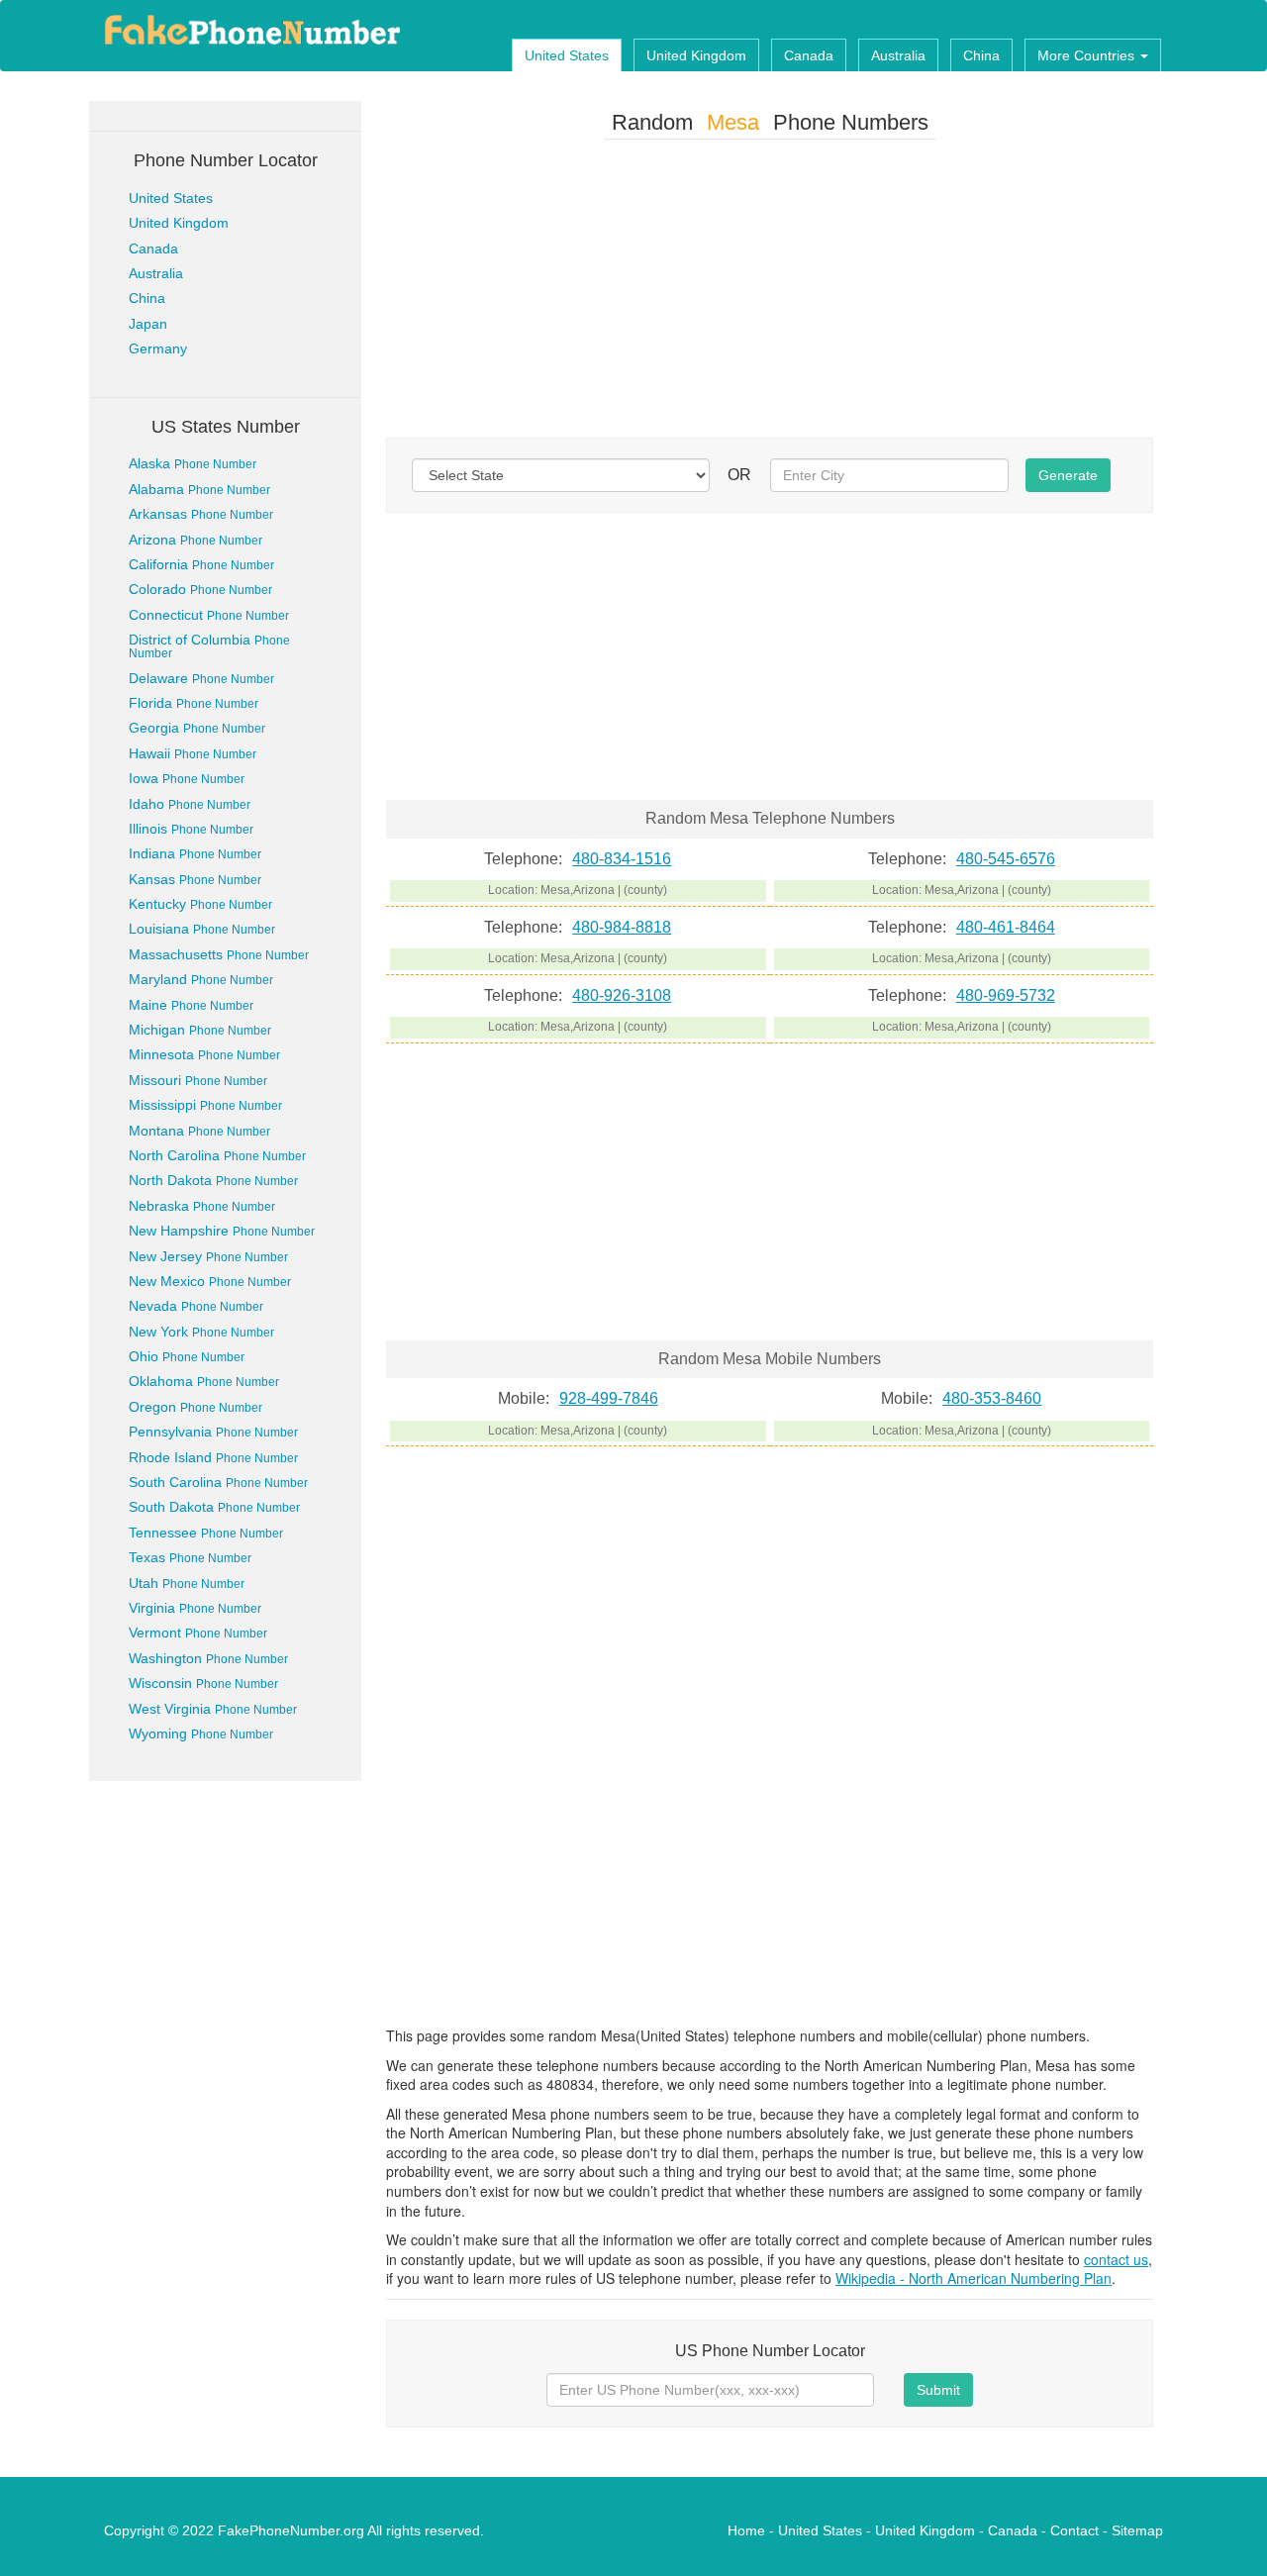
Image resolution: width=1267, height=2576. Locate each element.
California (201, 564)
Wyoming (201, 1734)
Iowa (187, 778)
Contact (1074, 2530)
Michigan (200, 1030)
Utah (187, 1583)
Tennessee (206, 1533)
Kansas (195, 879)
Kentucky (200, 904)
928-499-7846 (609, 1398)
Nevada (196, 1306)
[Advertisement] (770, 293)
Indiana (195, 853)
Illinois (191, 829)
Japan (148, 324)
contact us (1116, 2259)
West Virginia (213, 1709)
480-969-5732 (1006, 995)
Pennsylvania (213, 1432)
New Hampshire (222, 1231)
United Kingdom (696, 55)
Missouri (198, 1080)
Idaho (190, 804)
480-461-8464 (1006, 927)
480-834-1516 (622, 859)
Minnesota (204, 1054)
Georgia (197, 728)
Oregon (195, 1407)
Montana (199, 1131)
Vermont (198, 1633)
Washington (208, 1658)
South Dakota (214, 1507)
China (981, 55)
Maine (191, 1005)
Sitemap (1137, 2530)
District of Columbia (209, 646)
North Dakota (213, 1180)
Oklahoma (204, 1381)
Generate (1068, 475)
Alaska (193, 463)
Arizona (195, 540)
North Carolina (217, 1155)
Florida (194, 703)
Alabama (199, 489)
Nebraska (202, 1206)
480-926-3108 (622, 995)
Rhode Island (213, 1457)
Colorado (200, 589)
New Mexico (210, 1281)
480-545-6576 (1006, 859)
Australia (898, 55)
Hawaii (193, 753)
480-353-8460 (992, 1398)
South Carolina (218, 1482)
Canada (809, 55)
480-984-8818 (622, 927)
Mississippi (205, 1105)
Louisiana (202, 929)
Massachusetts (219, 954)
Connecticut (209, 615)
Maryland (201, 979)
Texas (190, 1557)
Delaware (201, 678)
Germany (158, 348)
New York (201, 1332)
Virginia (195, 1608)
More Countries (1088, 55)
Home (746, 2530)
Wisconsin (203, 1683)
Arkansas (201, 514)
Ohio (187, 1356)
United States (567, 55)
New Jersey (208, 1256)
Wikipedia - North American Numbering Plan (974, 2278)
